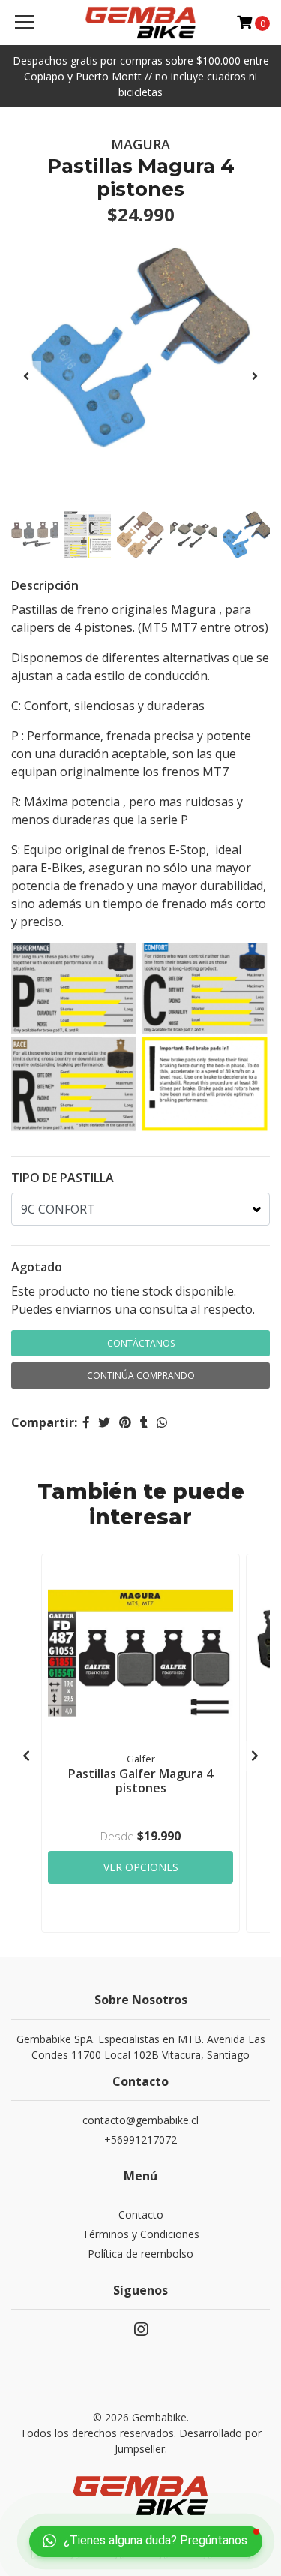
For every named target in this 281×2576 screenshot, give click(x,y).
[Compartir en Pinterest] (125, 1422)
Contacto (141, 2215)
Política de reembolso (140, 2254)
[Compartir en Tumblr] (144, 1422)
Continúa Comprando (141, 1375)
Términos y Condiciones (141, 2234)
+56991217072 (140, 2140)
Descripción (45, 585)
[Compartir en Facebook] (86, 1422)
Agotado (37, 1267)
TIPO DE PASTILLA (63, 1178)
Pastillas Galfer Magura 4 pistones (140, 1781)
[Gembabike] (141, 23)
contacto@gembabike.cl (140, 2120)
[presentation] (26, 376)
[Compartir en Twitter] (104, 1422)
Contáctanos (141, 1343)
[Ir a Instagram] (141, 2332)
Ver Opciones (141, 1867)
